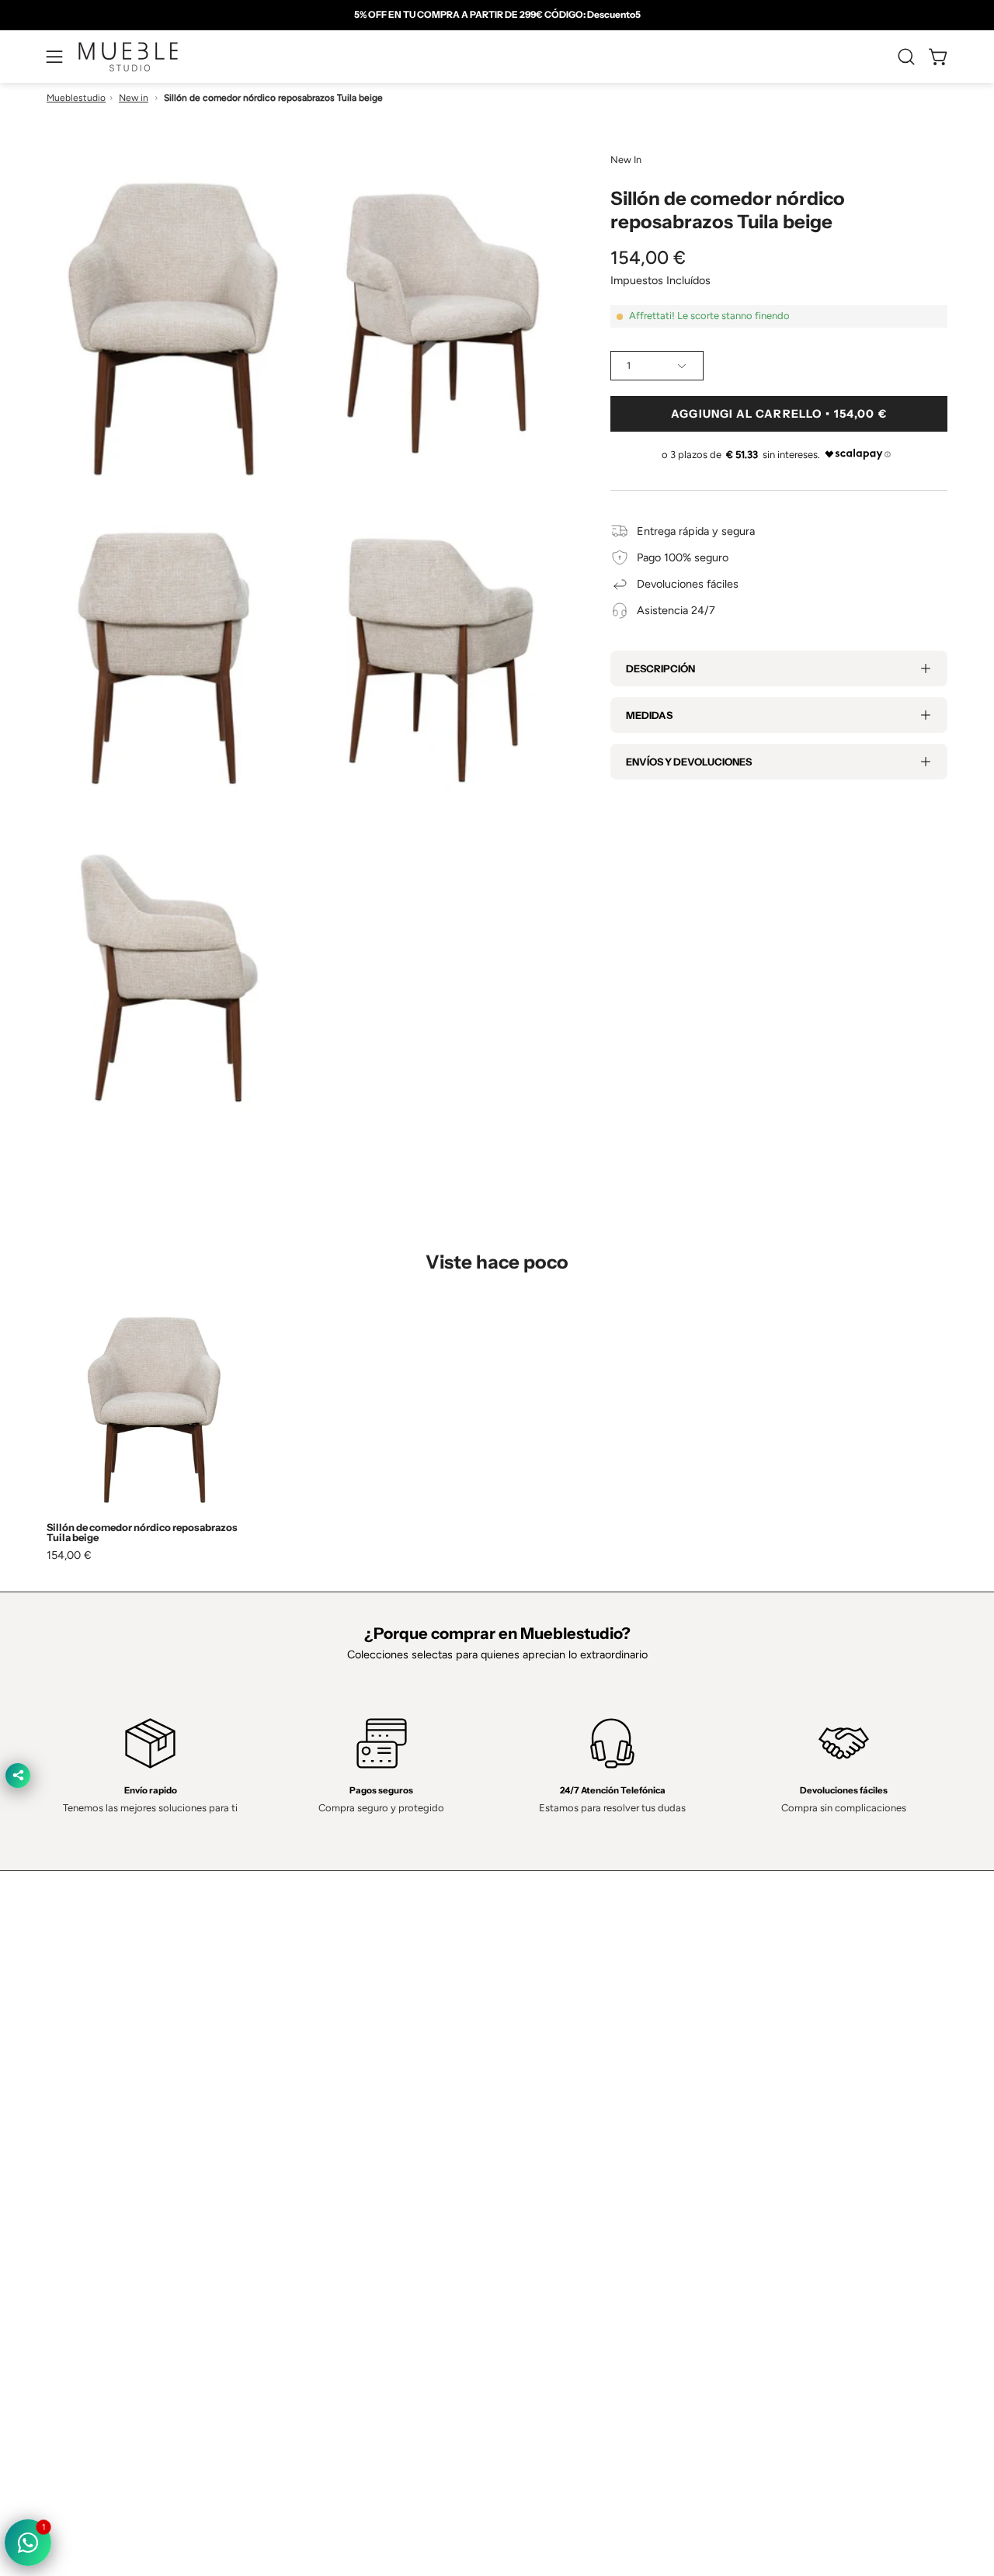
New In (626, 160)
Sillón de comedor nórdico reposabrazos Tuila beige (142, 1533)
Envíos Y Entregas (371, 2227)
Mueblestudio (76, 98)
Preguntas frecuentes (380, 2274)
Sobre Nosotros (365, 2182)
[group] (497, 15)
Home (341, 2158)
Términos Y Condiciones (572, 2182)
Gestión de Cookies (561, 2227)
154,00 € (69, 1555)
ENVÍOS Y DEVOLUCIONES (689, 762)
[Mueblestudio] (128, 57)
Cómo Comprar (364, 2251)
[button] (906, 57)
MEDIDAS (649, 715)
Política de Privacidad (564, 2158)
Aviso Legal (540, 2251)
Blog (337, 2297)
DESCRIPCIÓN (660, 668)
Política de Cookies (559, 2205)
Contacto (349, 2205)
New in (134, 98)
